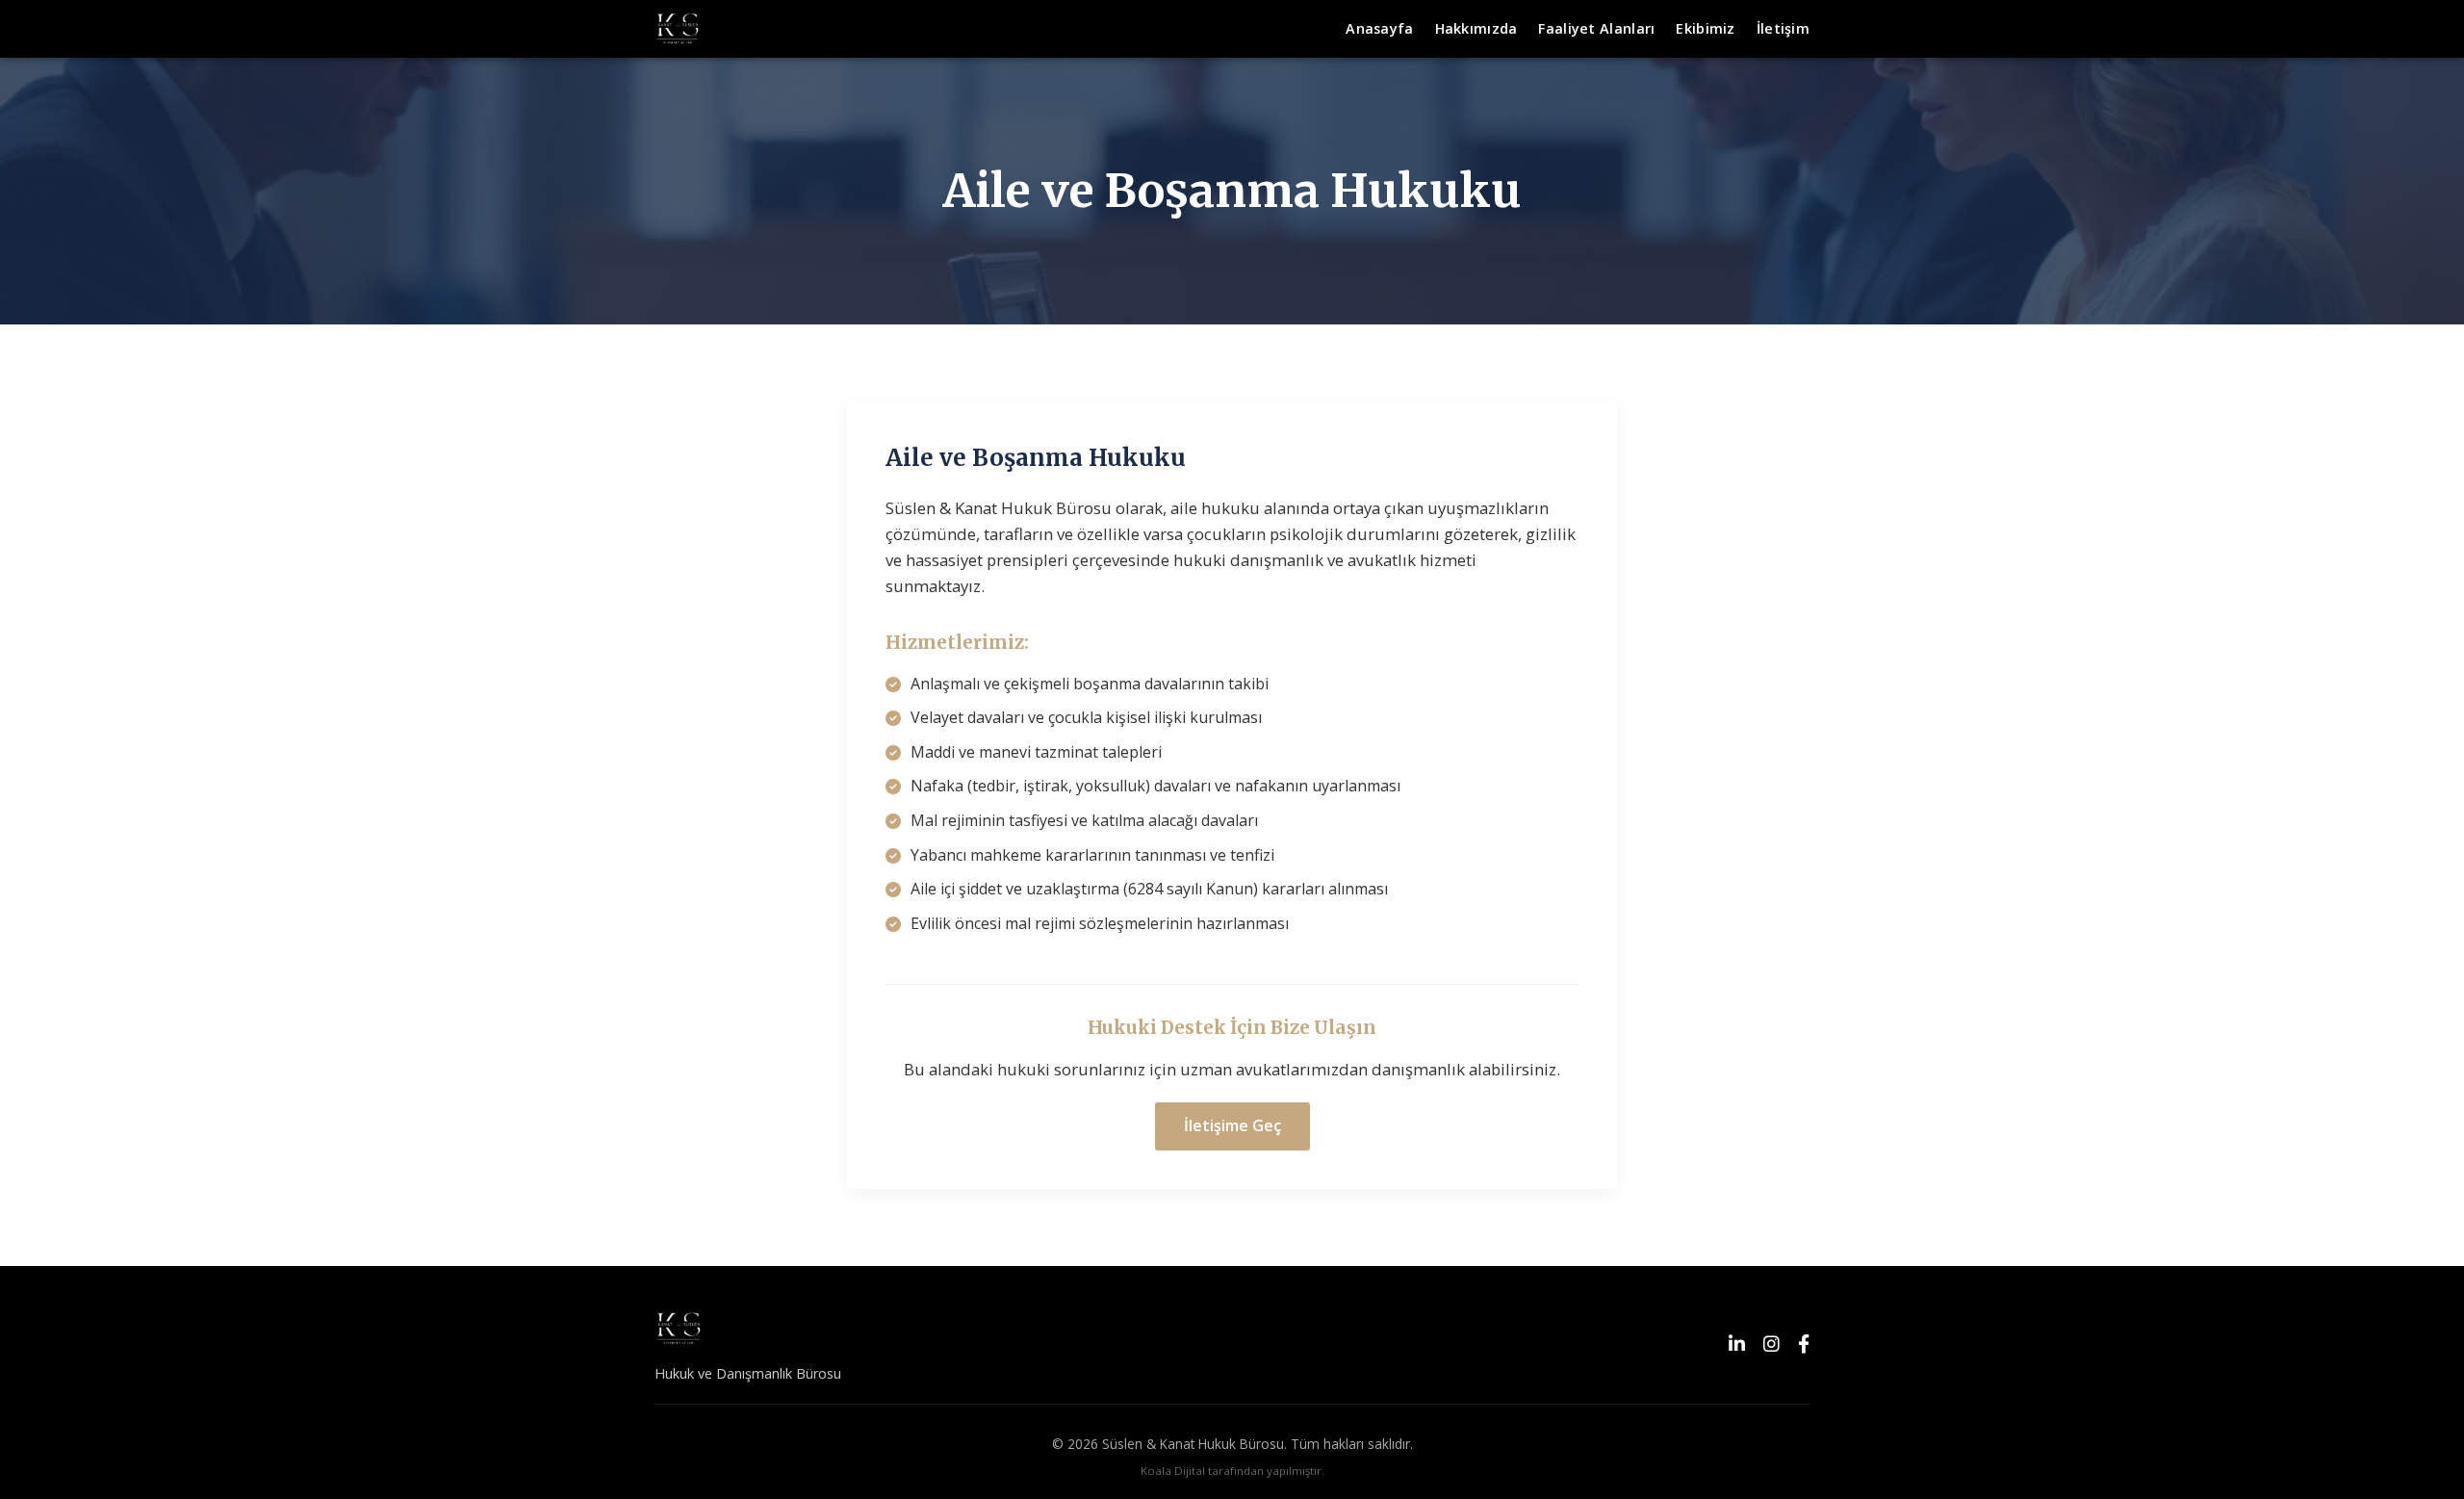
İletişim (1783, 28)
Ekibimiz (1705, 28)
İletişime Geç (1232, 1125)
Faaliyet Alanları (1596, 28)
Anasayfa (1379, 28)
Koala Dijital (1173, 1471)
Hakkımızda (1476, 28)
